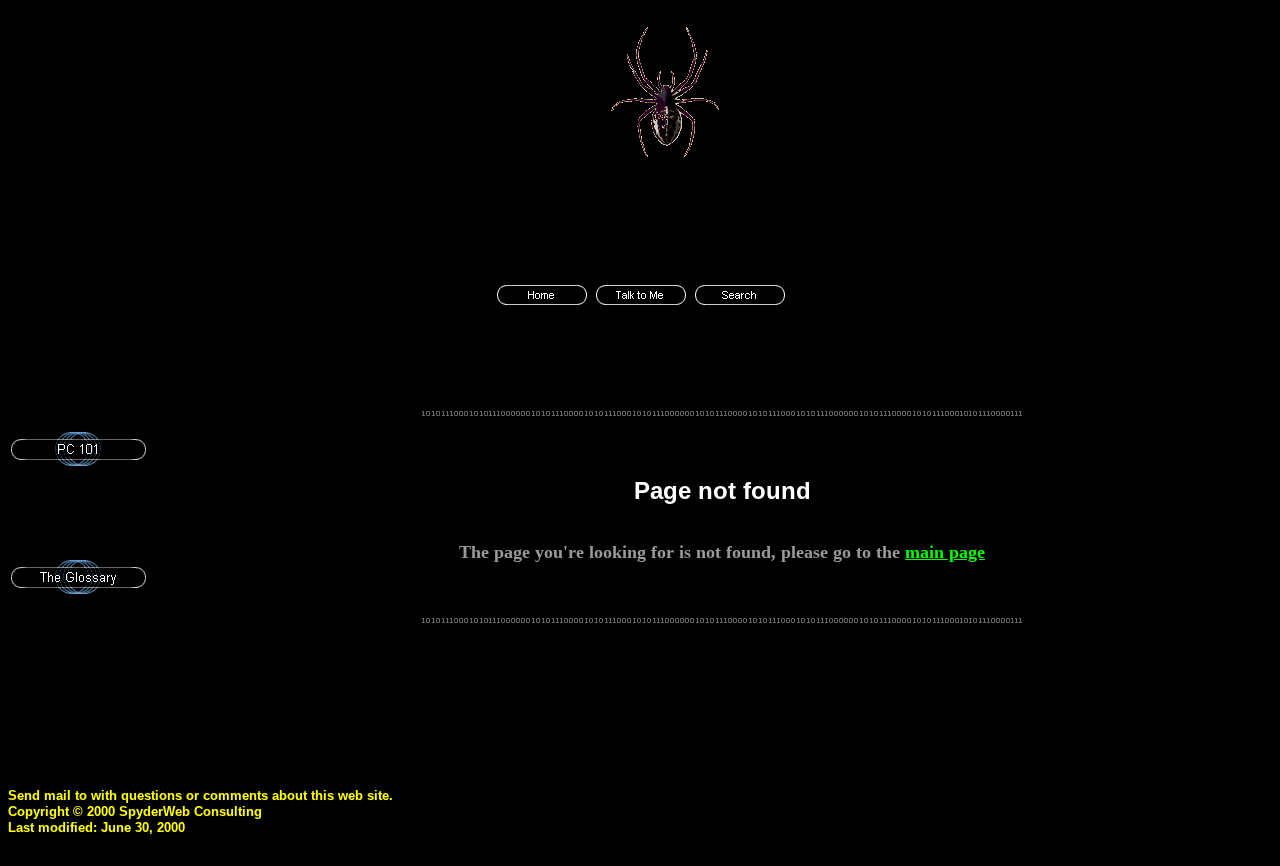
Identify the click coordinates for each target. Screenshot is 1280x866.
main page (945, 552)
